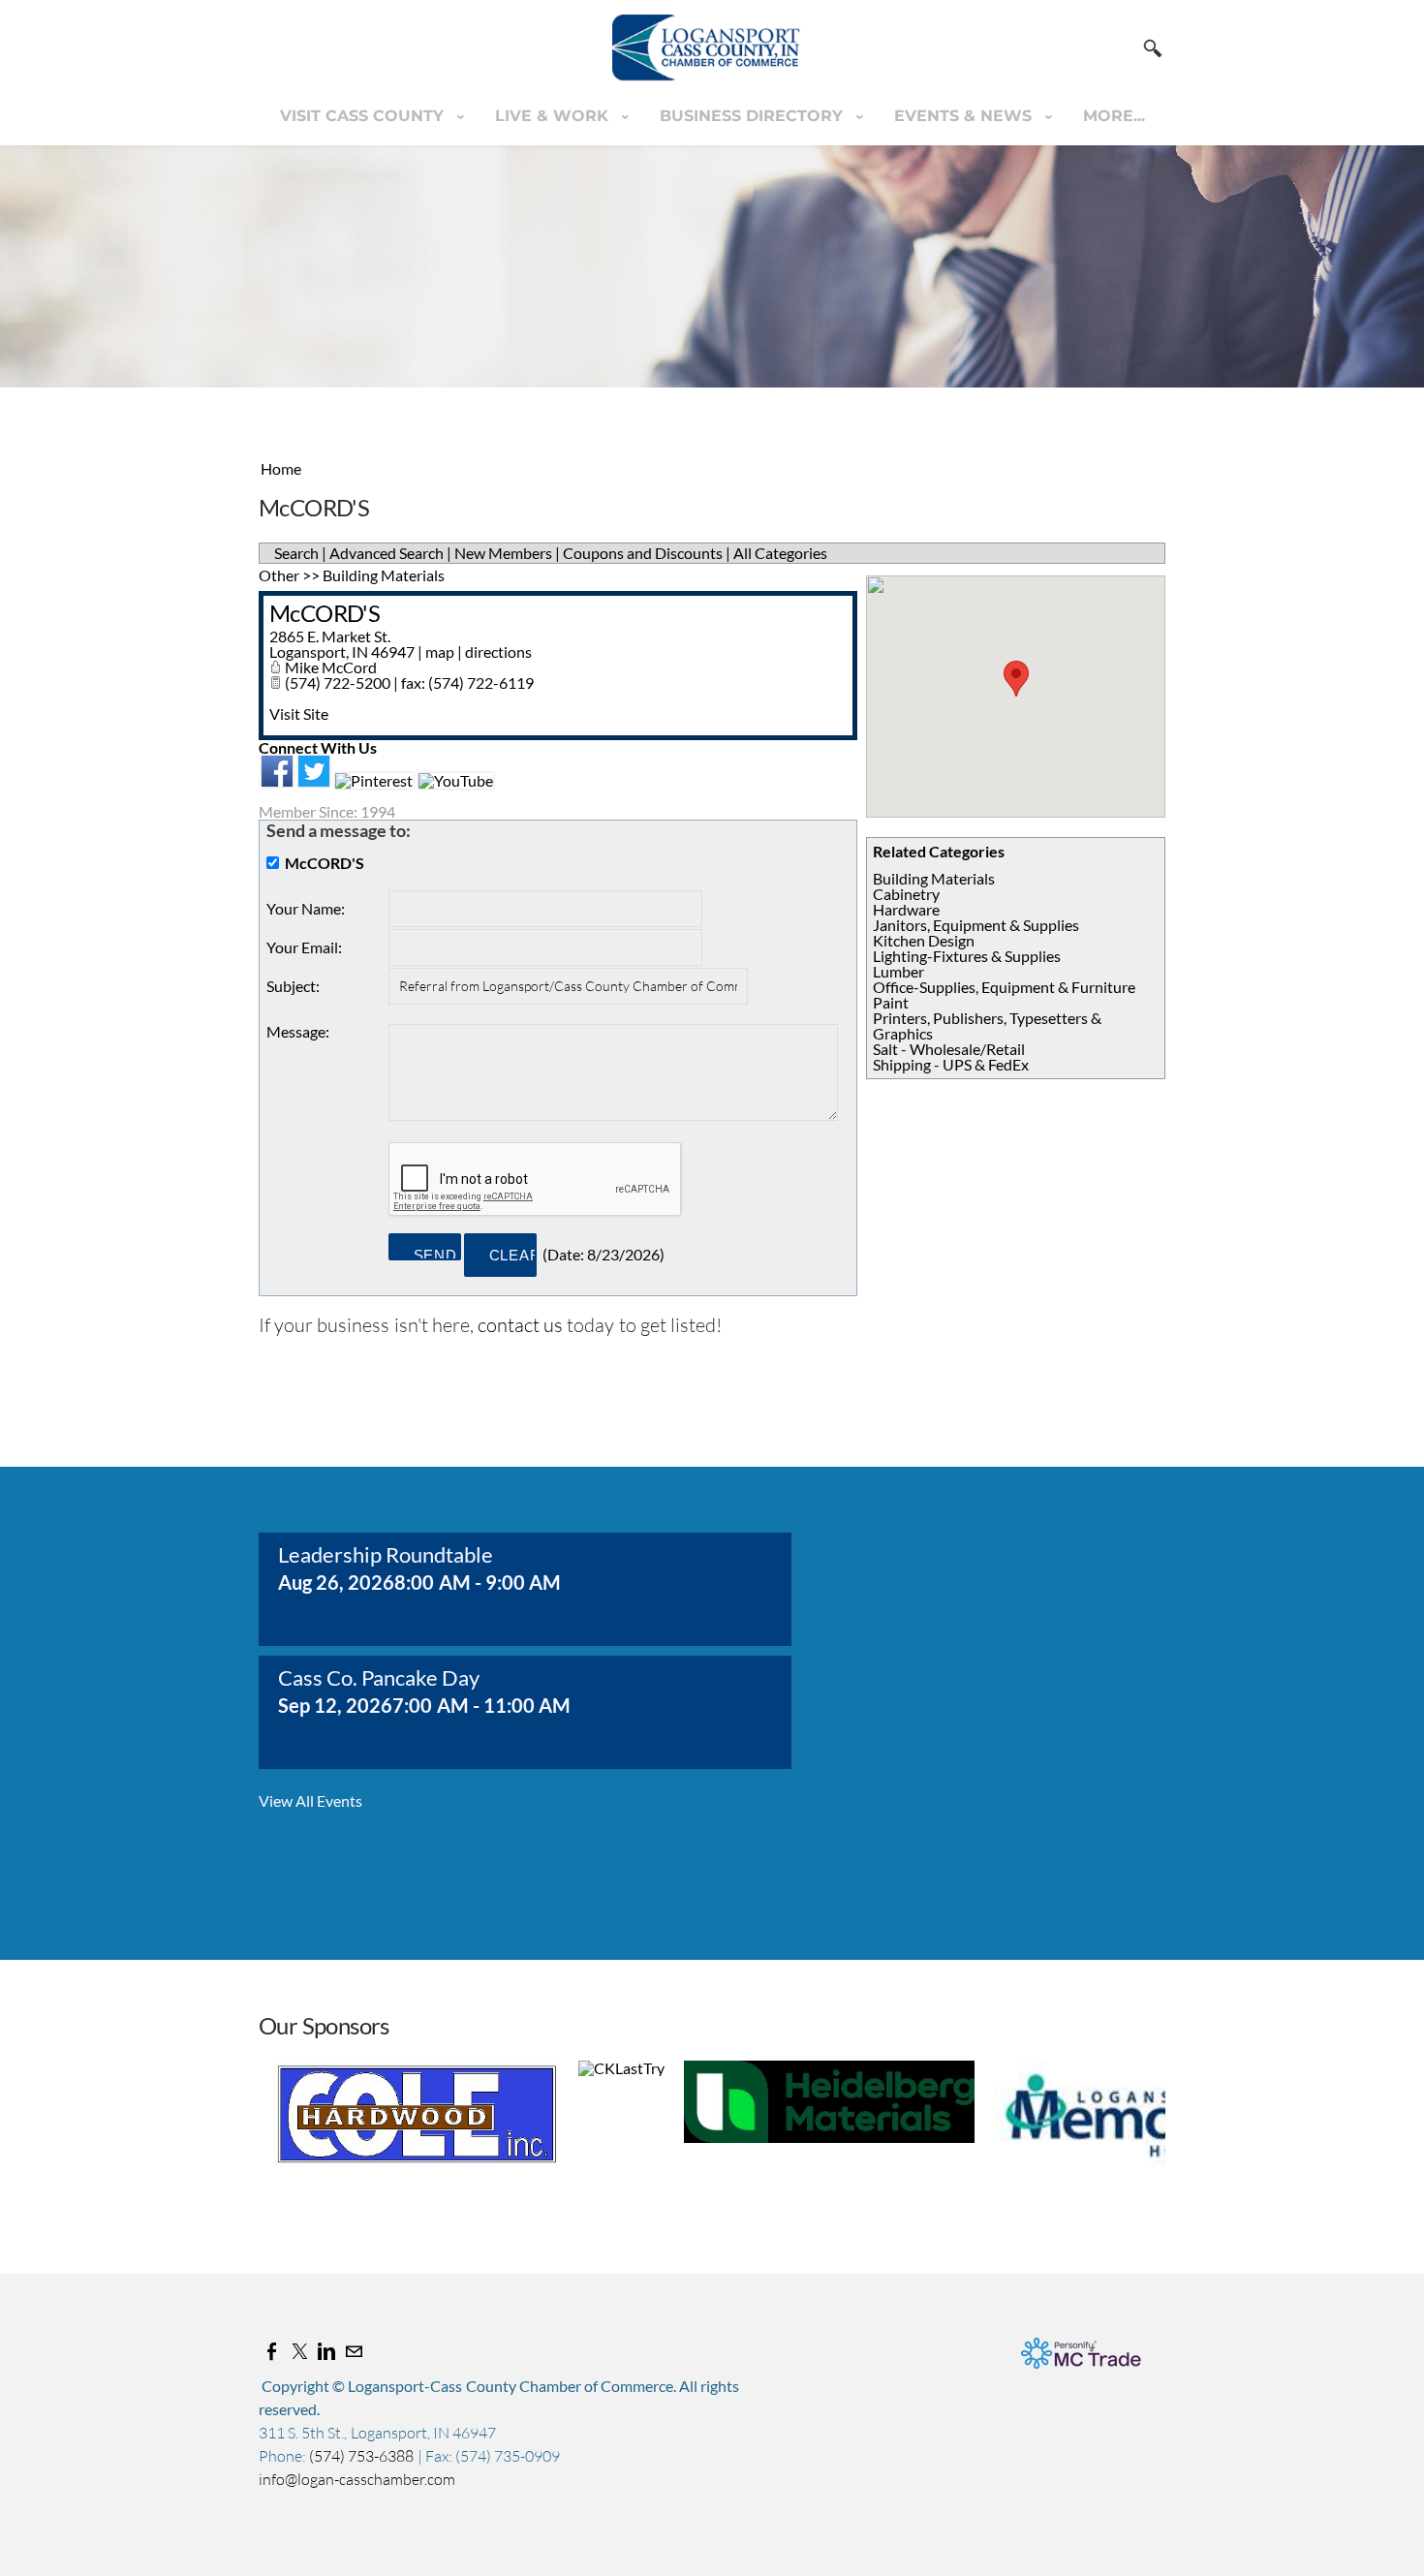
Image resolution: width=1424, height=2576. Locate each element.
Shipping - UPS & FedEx (951, 1064)
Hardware (906, 909)
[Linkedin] (326, 2351)
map (440, 652)
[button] (1016, 679)
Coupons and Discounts (643, 553)
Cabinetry (906, 894)
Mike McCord (331, 667)
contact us (520, 1325)
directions (498, 652)
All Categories (780, 553)
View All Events (310, 1801)
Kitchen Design (924, 940)
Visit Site (299, 714)
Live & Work (554, 116)
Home (281, 468)
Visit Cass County (364, 116)
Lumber (898, 971)
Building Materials (934, 878)
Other (279, 575)
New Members (503, 553)
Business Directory (754, 116)
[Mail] (354, 2351)
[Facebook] (272, 2351)
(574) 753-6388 (363, 2456)
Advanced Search (387, 553)
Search (296, 553)
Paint (891, 1002)
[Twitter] (299, 2351)
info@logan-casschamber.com (357, 2479)
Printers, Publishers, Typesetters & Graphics (987, 1025)
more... (1114, 116)
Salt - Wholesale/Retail (949, 1049)
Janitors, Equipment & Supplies (976, 925)
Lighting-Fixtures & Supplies (967, 956)
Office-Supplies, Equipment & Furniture (1004, 987)
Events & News (965, 116)
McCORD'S (325, 613)
